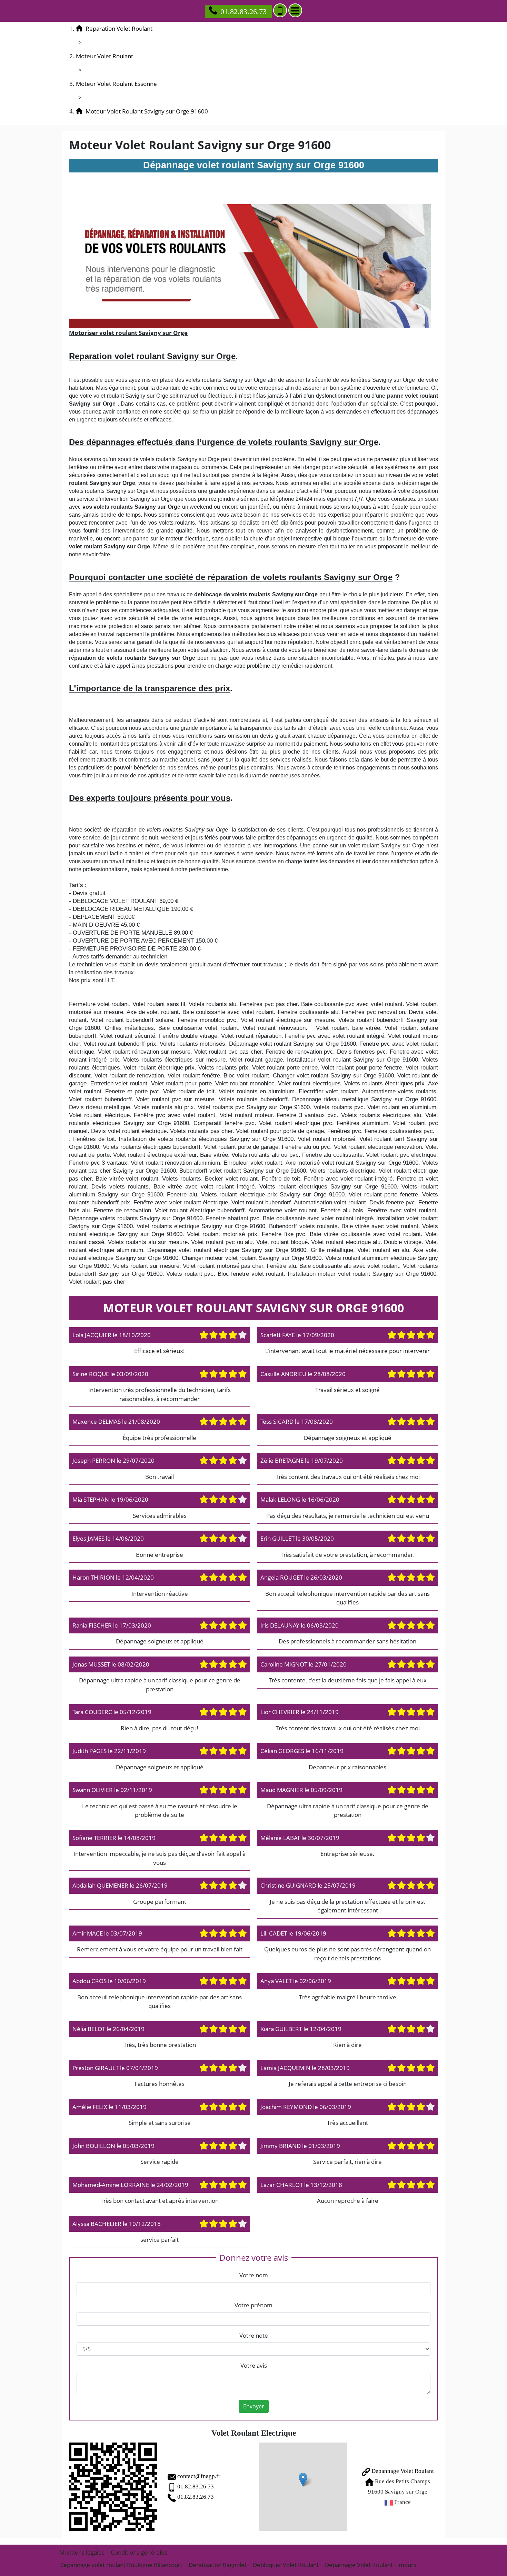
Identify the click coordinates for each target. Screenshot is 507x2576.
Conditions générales (139, 2552)
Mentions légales (82, 2552)
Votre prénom (254, 2305)
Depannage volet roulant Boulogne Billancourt (121, 2565)
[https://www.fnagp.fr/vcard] (113, 2487)
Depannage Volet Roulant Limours (371, 2565)
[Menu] (295, 10)
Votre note (254, 2335)
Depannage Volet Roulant (402, 2471)
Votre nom (254, 2275)
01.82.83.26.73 (243, 12)
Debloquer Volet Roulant (286, 2565)
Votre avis (254, 2365)
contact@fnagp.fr (199, 2476)
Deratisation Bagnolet (218, 2565)
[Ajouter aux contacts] (280, 10)
